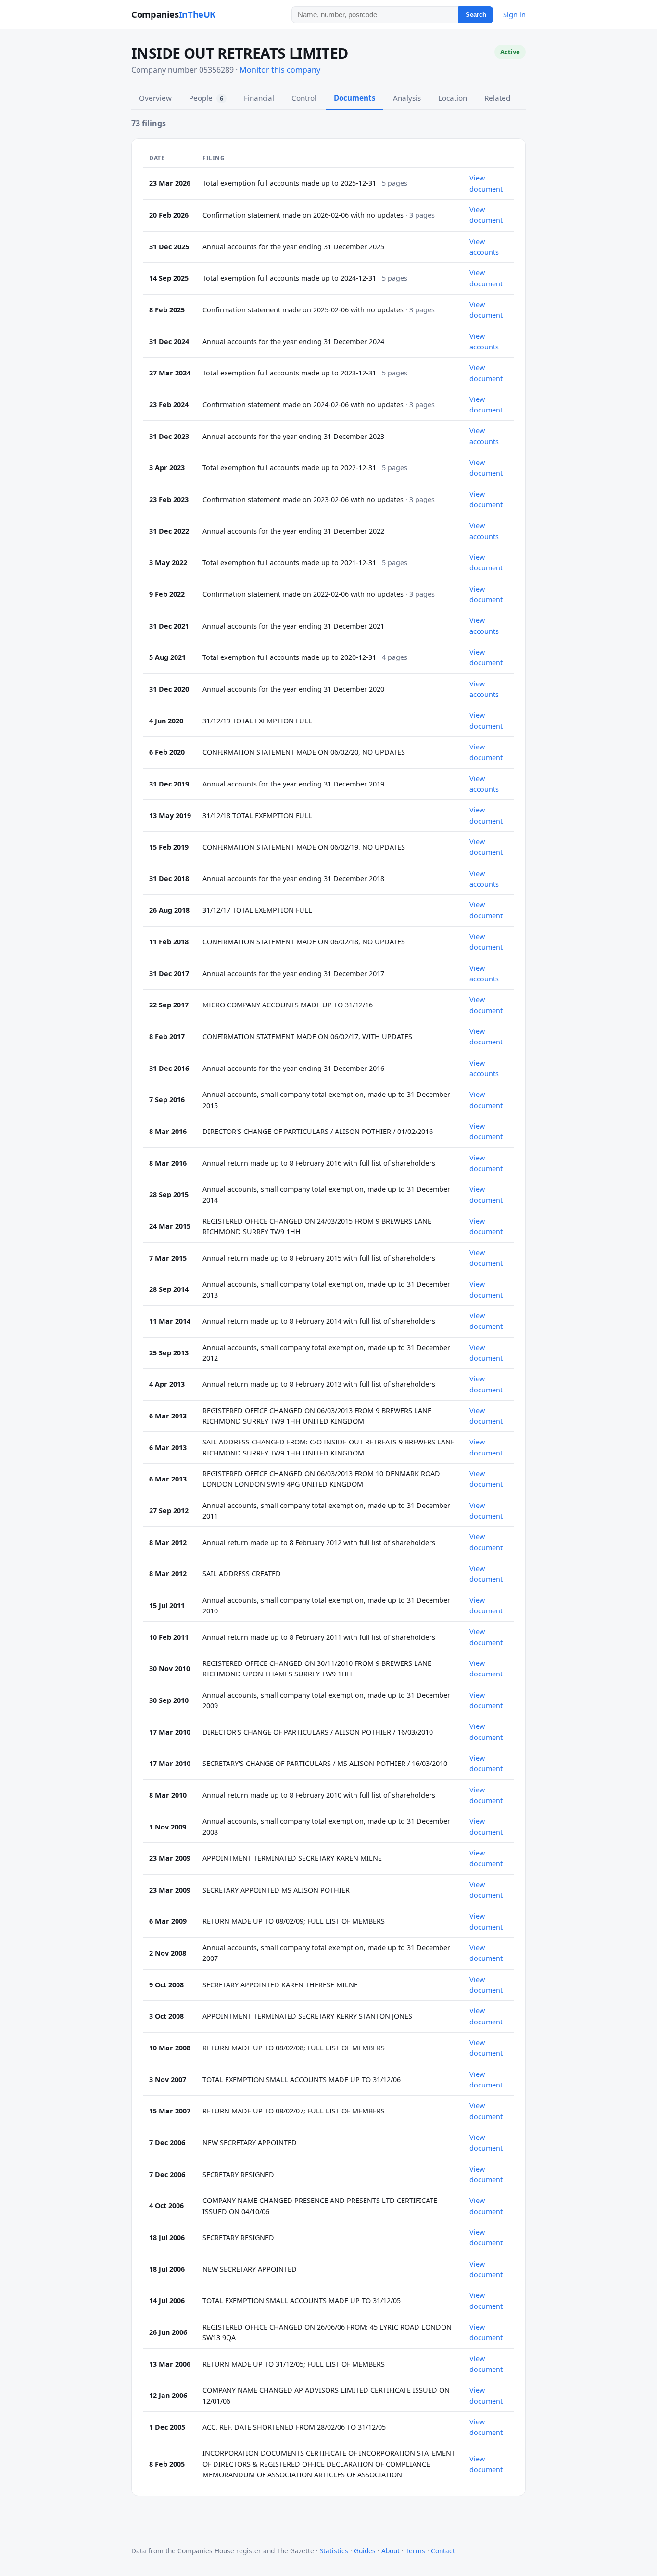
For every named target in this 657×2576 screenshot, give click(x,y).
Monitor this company (280, 70)
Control (304, 98)
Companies (173, 14)
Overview (155, 98)
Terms (415, 2551)
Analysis (407, 98)
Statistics (334, 2551)
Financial (259, 98)
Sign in (514, 14)
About (391, 2551)
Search (476, 15)
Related (497, 98)
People (206, 98)
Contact (443, 2551)
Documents (355, 98)
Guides (365, 2551)
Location (453, 98)
